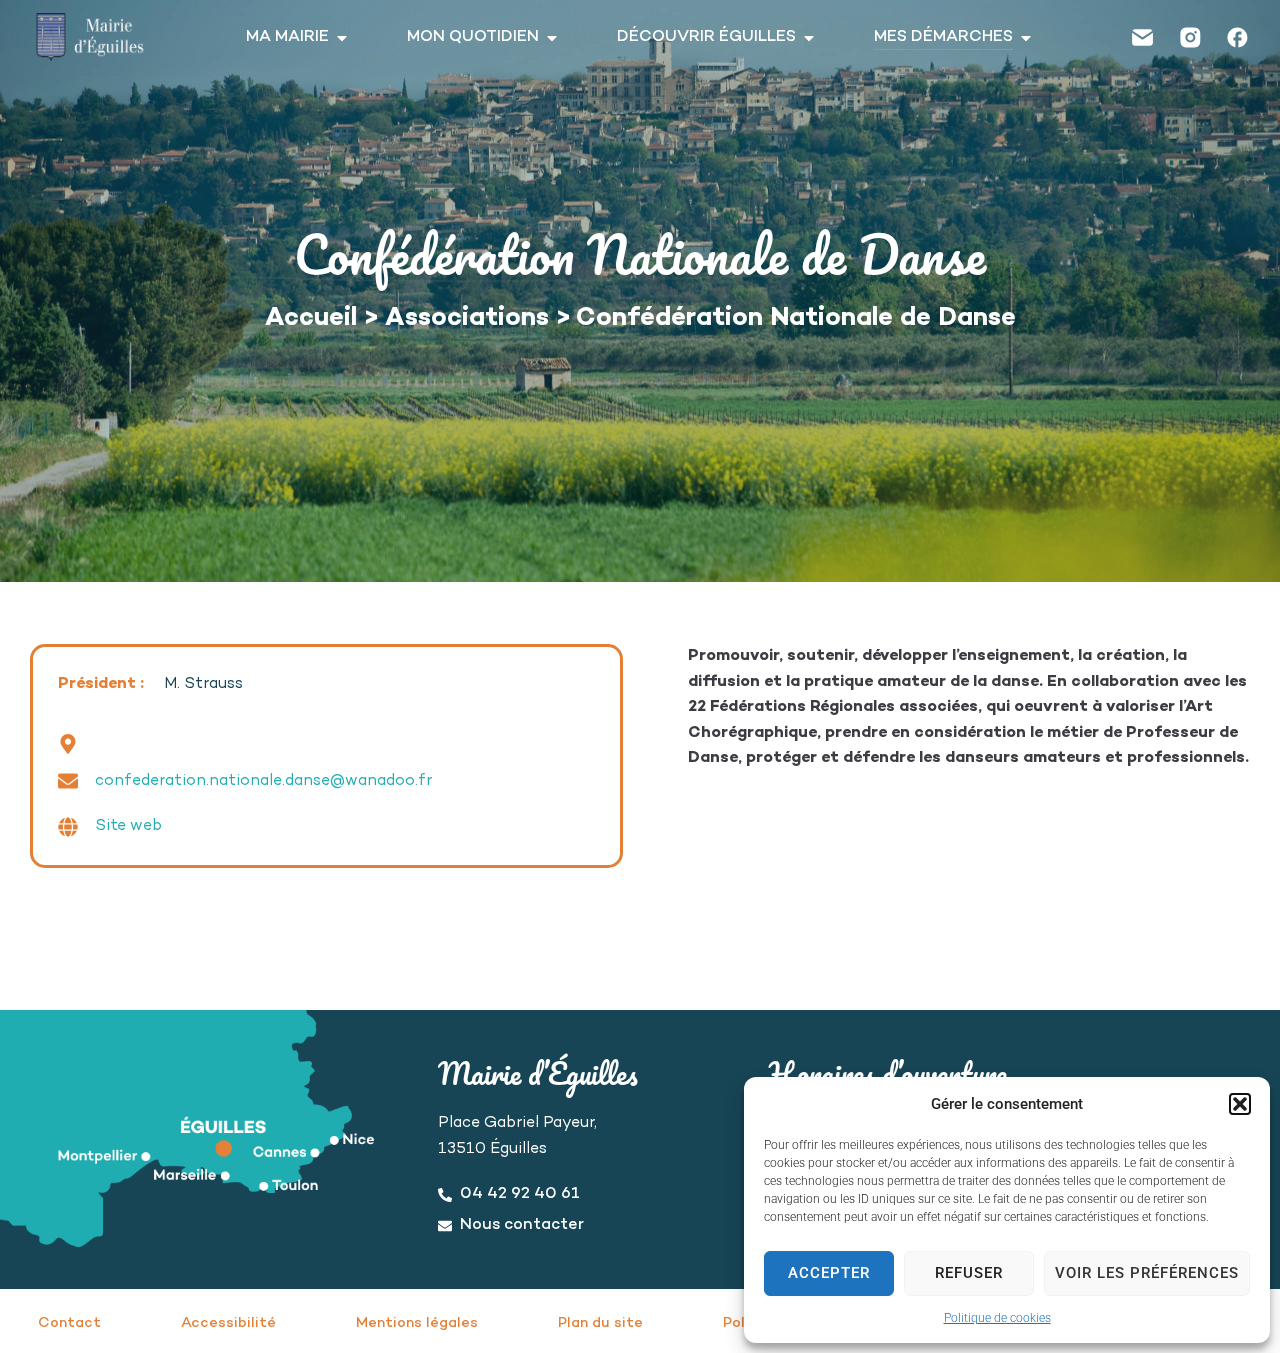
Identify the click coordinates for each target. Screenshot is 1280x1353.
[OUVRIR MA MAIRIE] (342, 38)
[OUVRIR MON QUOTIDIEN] (552, 38)
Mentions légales (417, 1323)
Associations (467, 319)
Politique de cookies (997, 1318)
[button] (1240, 1104)
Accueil (311, 319)
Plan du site (600, 1323)
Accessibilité (228, 1323)
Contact (69, 1323)
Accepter (829, 1273)
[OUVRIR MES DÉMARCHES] (1026, 38)
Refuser (969, 1273)
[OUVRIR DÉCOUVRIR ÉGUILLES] (809, 38)
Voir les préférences (1147, 1273)
